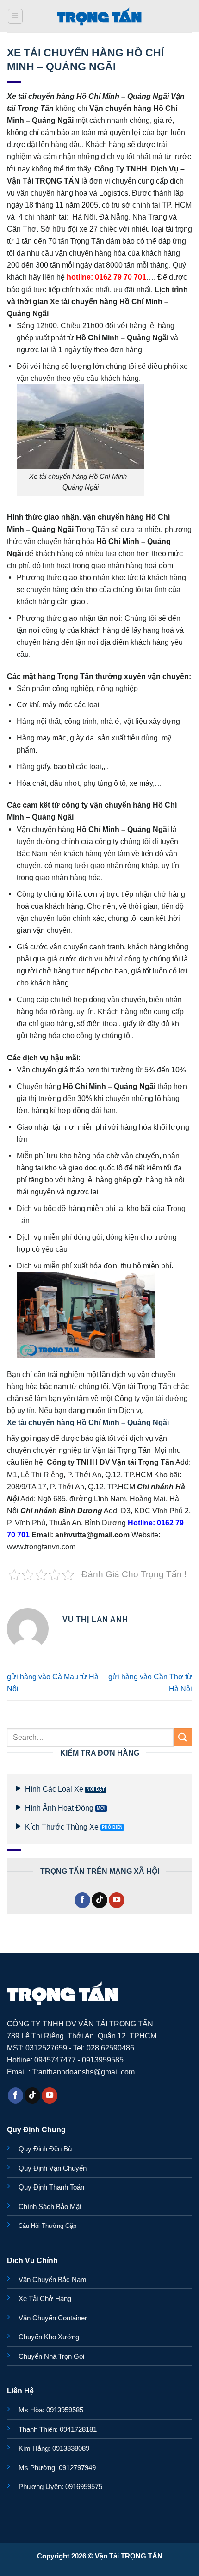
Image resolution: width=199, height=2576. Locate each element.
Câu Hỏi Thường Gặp (47, 2226)
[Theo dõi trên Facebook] (82, 1900)
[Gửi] (183, 1737)
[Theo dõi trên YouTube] (117, 1900)
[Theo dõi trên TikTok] (99, 1900)
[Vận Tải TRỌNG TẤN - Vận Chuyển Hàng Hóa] (99, 16)
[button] (16, 16)
